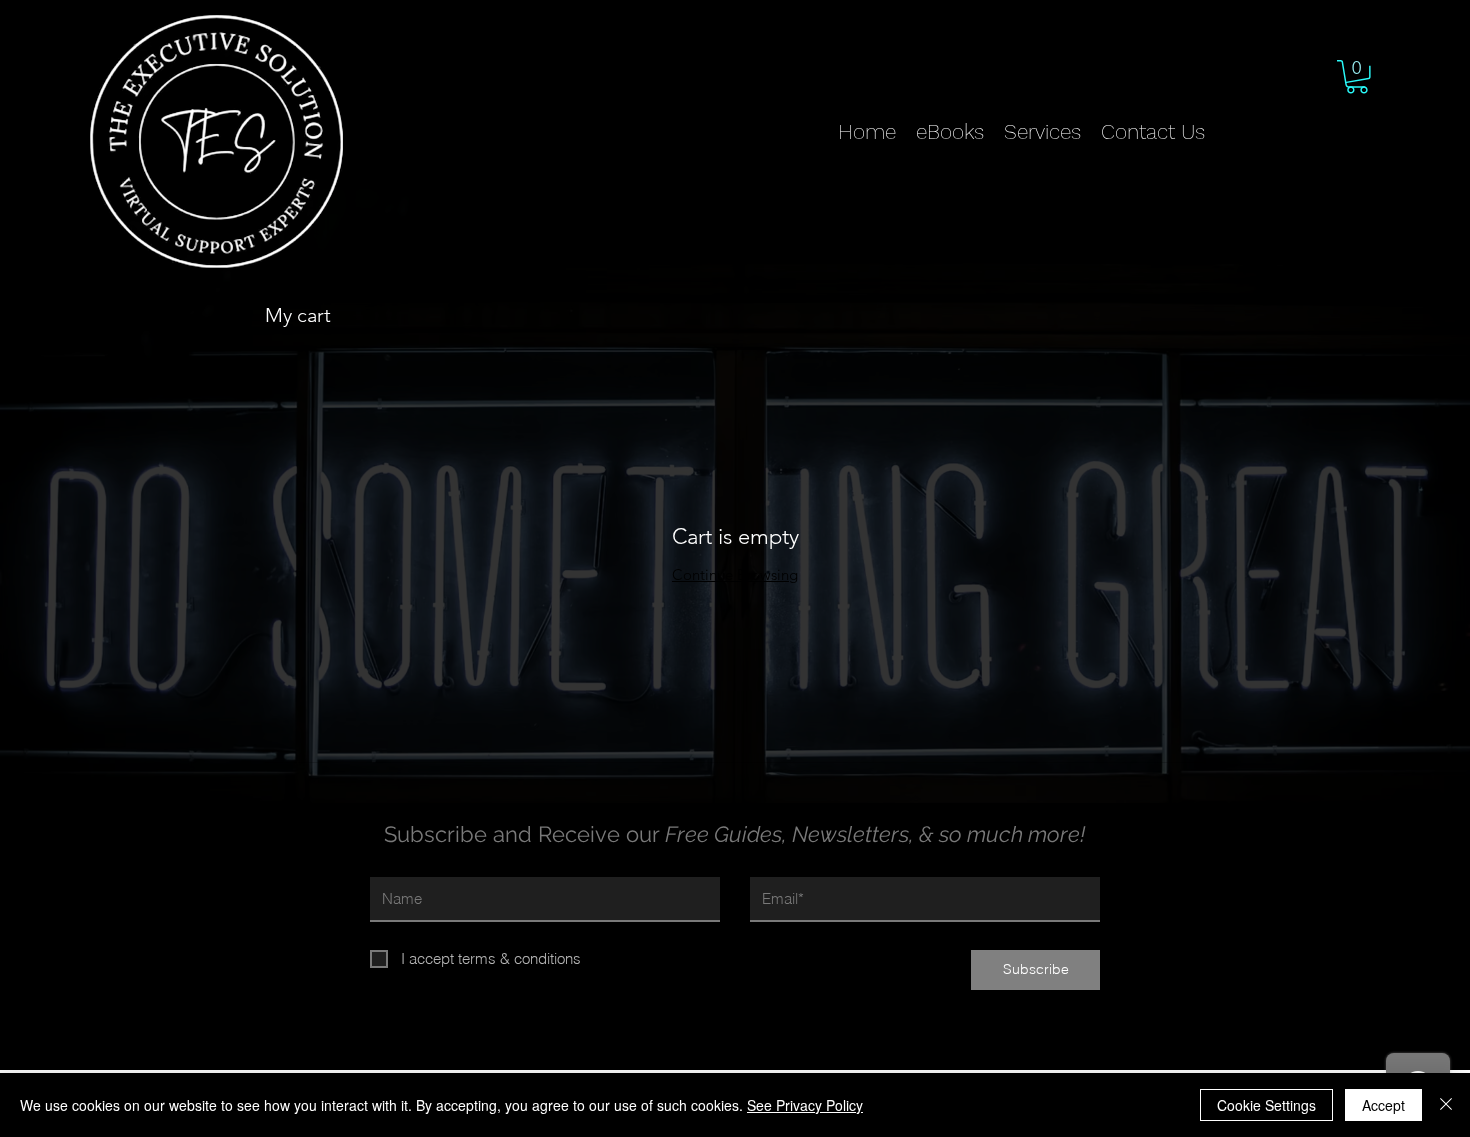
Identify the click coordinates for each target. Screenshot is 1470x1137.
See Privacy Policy (805, 1105)
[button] (1357, 77)
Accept (1383, 1105)
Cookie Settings (1266, 1105)
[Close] (1446, 1105)
